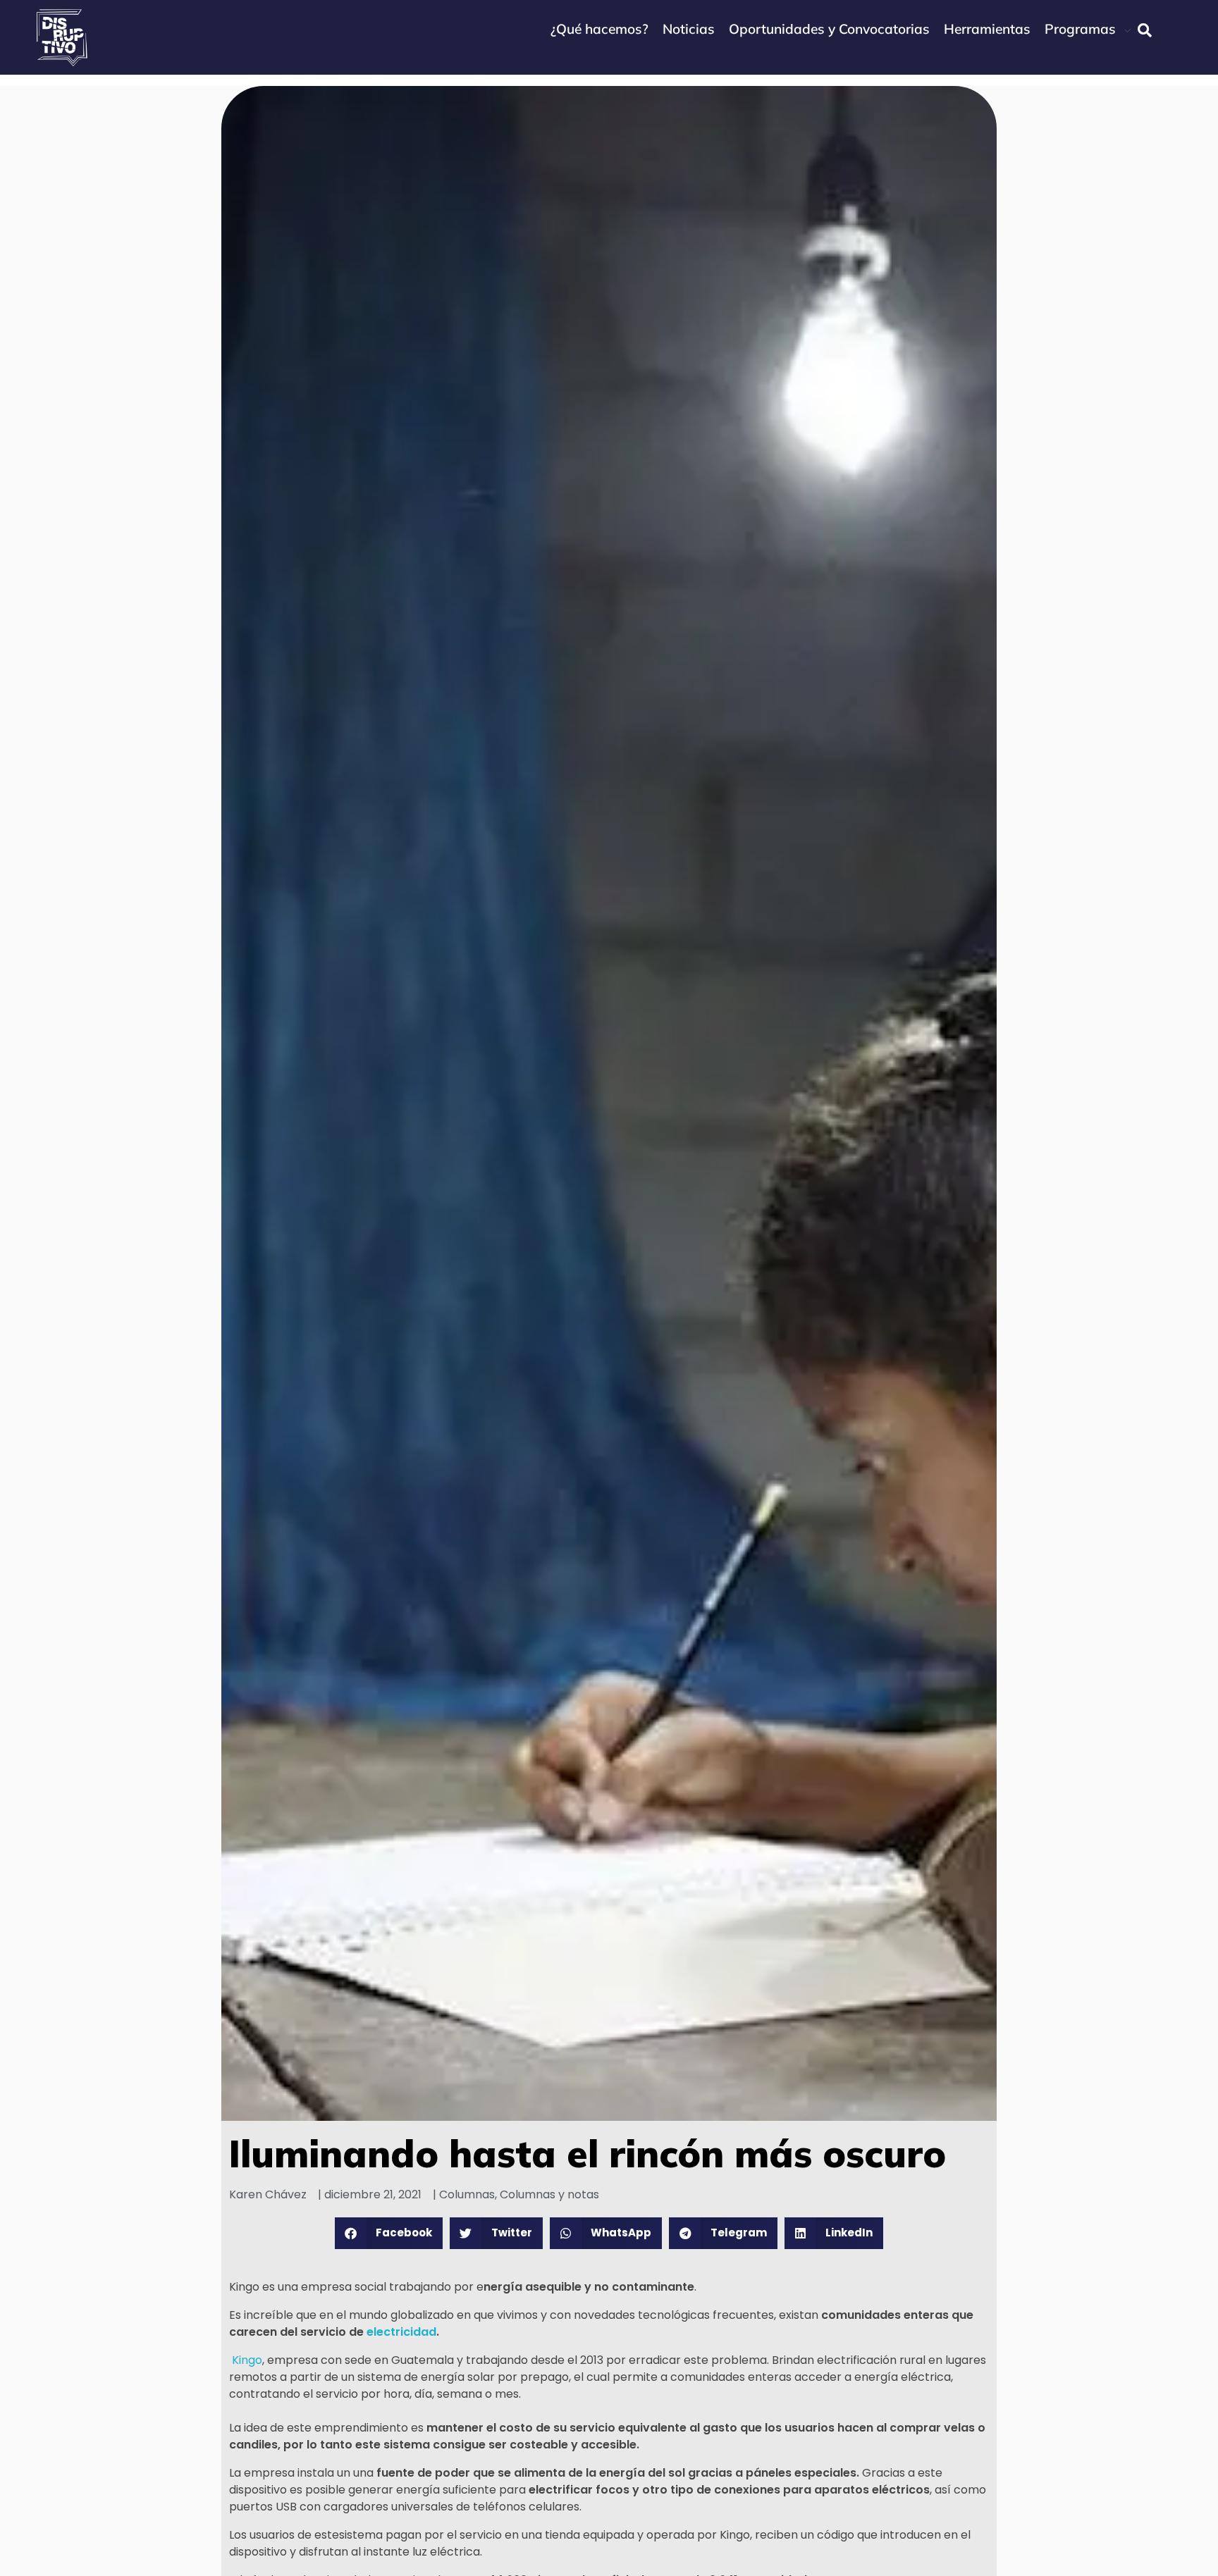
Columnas (467, 2194)
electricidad (401, 2332)
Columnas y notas (549, 2194)
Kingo (246, 2360)
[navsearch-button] (1145, 30)
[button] (389, 2233)
